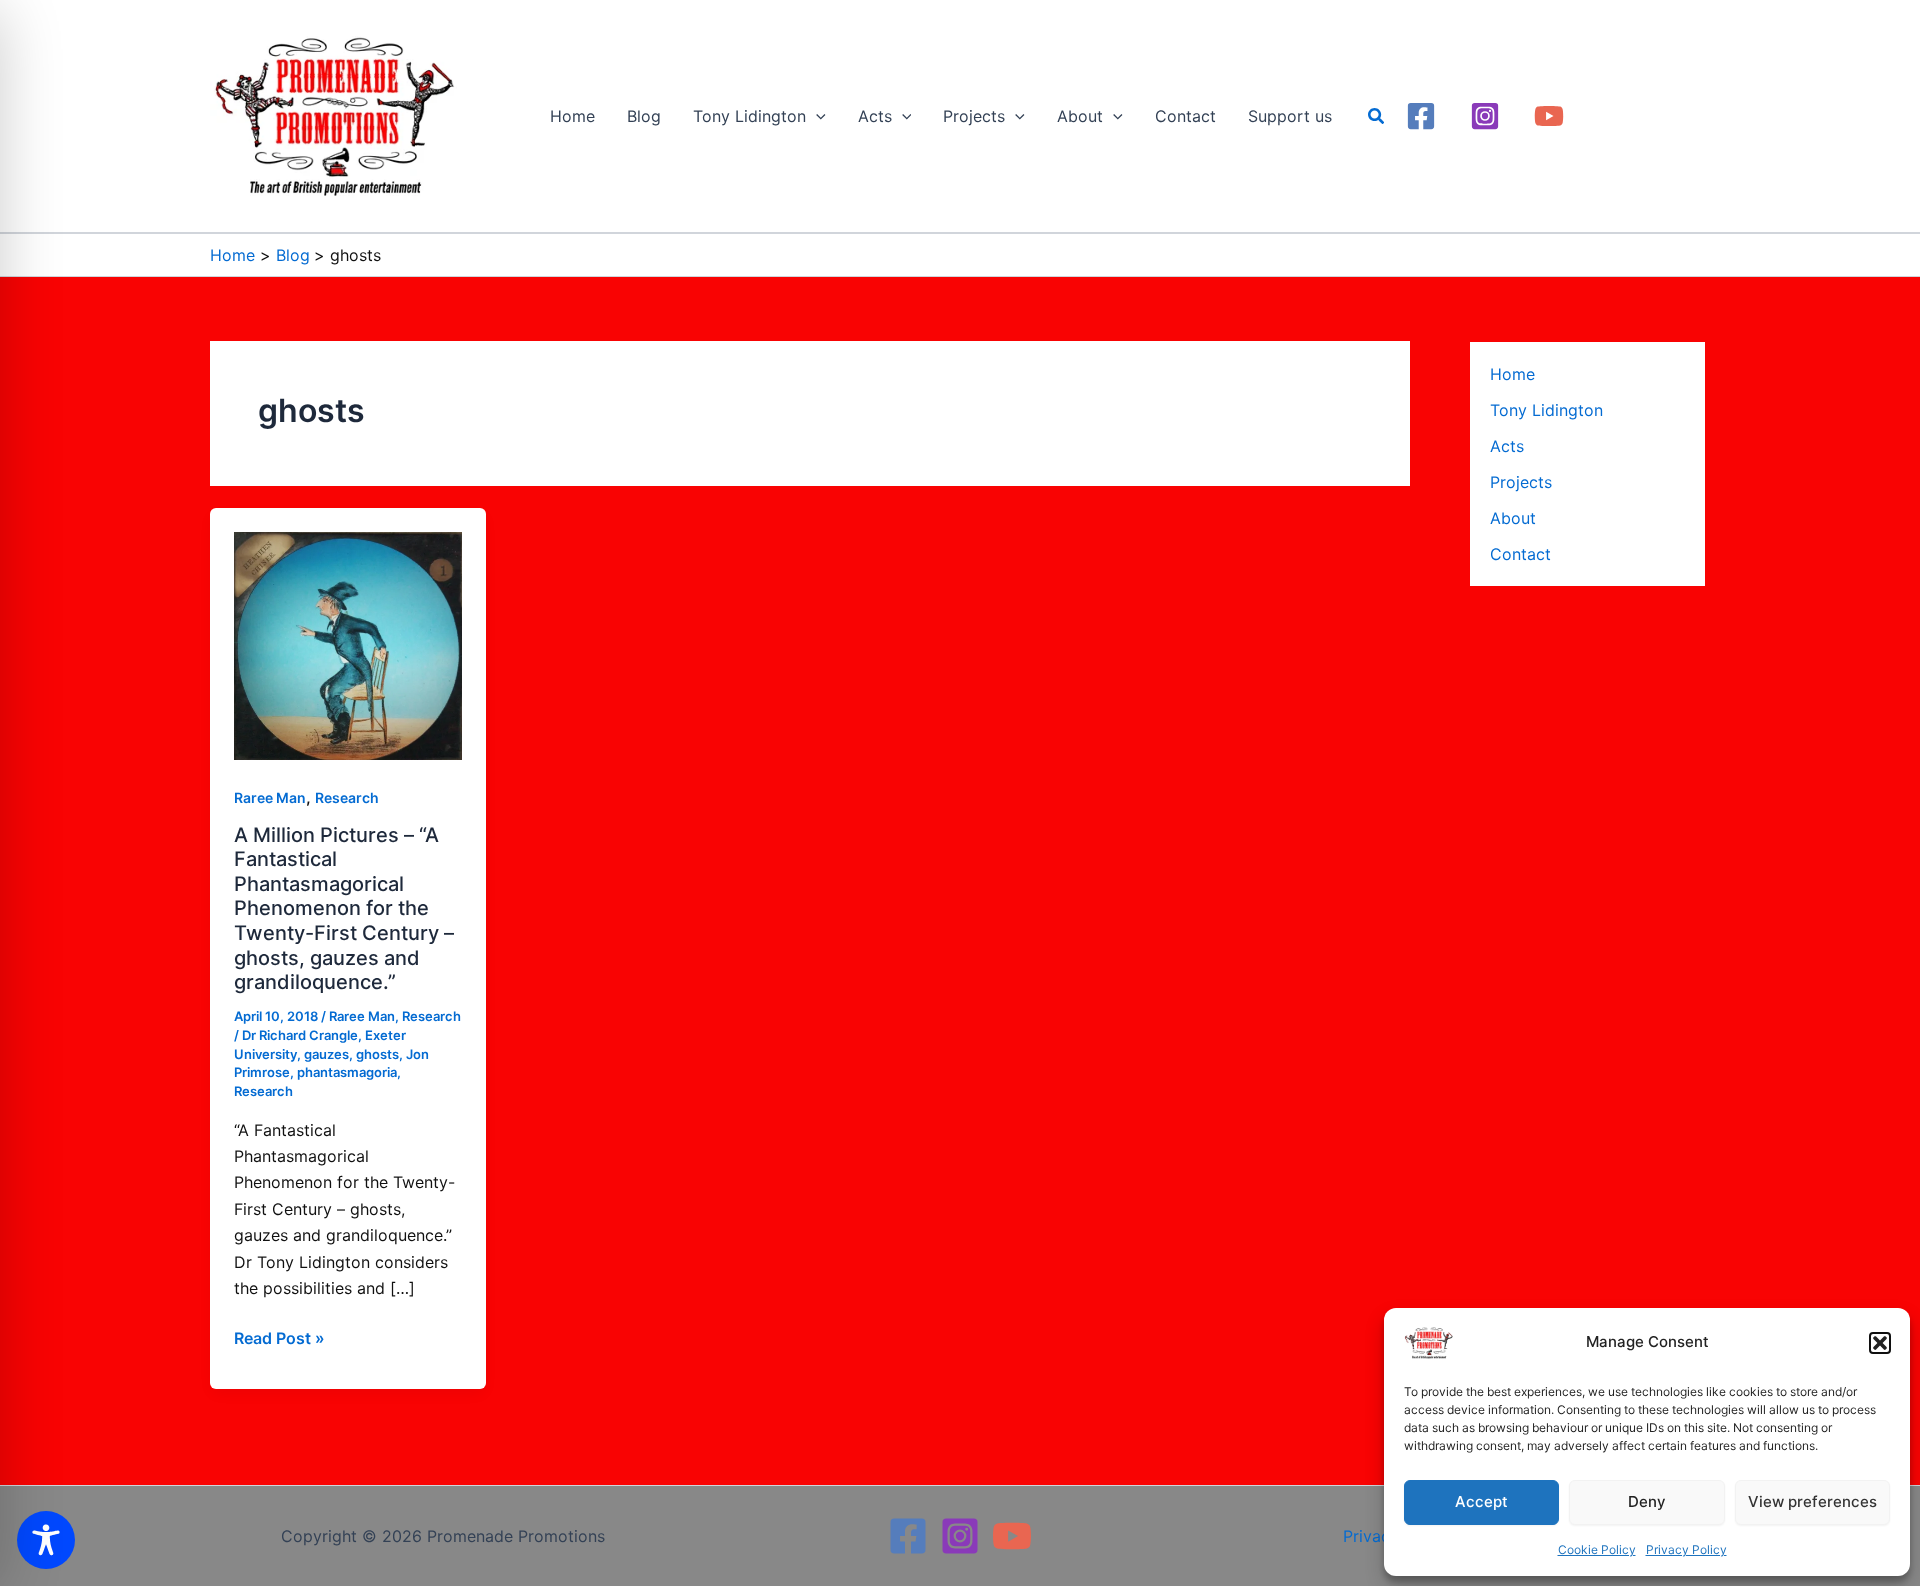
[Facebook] (1421, 116)
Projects (1521, 482)
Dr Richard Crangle (300, 1035)
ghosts (377, 1054)
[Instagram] (1485, 116)
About (1513, 518)
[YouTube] (1549, 116)
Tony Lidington (1546, 410)
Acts (1507, 446)
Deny (1647, 1501)
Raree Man (270, 797)
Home (1512, 374)
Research (347, 797)
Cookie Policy (1597, 1549)
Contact (1520, 554)
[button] (1880, 1343)
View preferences (1812, 1501)
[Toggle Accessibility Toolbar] (46, 1540)
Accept (1481, 1501)
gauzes (326, 1054)
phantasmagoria (347, 1072)
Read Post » (279, 1336)
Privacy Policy (1686, 1549)
